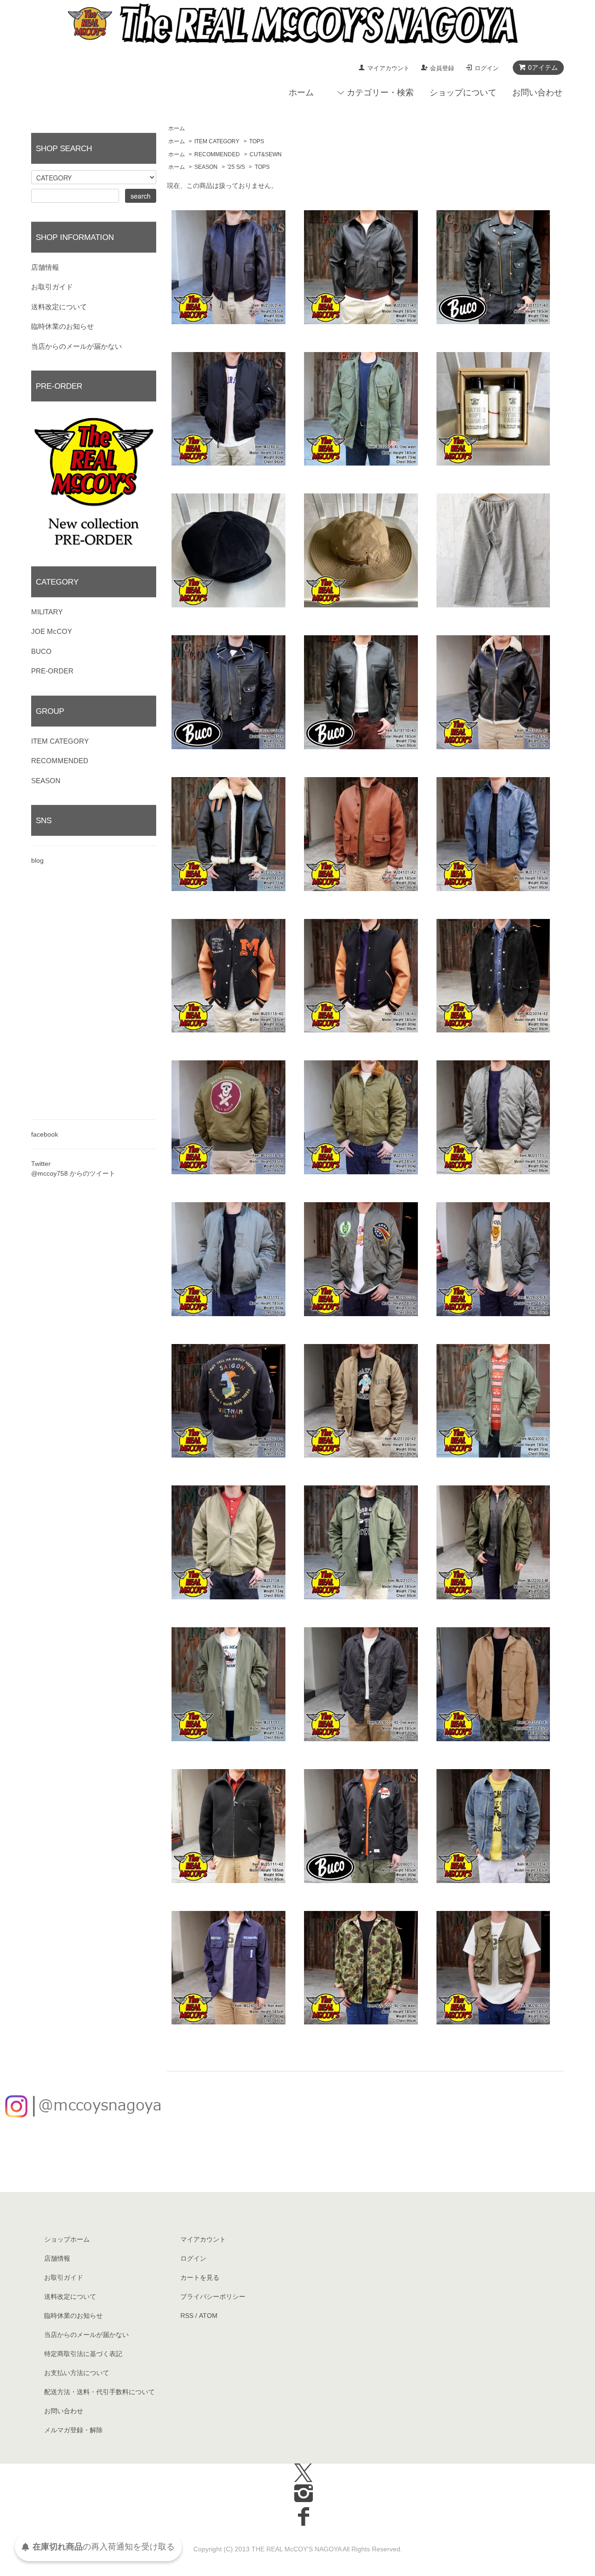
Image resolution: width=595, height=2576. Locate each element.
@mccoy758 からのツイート (73, 1173)
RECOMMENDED (217, 154)
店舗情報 (45, 267)
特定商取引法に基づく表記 (83, 2354)
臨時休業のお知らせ (63, 326)
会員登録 (442, 68)
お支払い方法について (77, 2373)
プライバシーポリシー (213, 2296)
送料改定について (59, 307)
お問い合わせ (537, 93)
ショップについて (463, 93)
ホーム (301, 93)
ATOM (208, 2316)
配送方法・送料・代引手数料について (99, 2392)
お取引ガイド (52, 287)
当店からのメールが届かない (76, 346)
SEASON (206, 167)
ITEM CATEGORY (217, 141)
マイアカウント (388, 68)
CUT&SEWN (266, 154)
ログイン (487, 68)
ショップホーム (67, 2239)
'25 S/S (236, 167)
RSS (187, 2316)
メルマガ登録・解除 (73, 2430)
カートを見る (200, 2277)
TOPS (257, 141)
